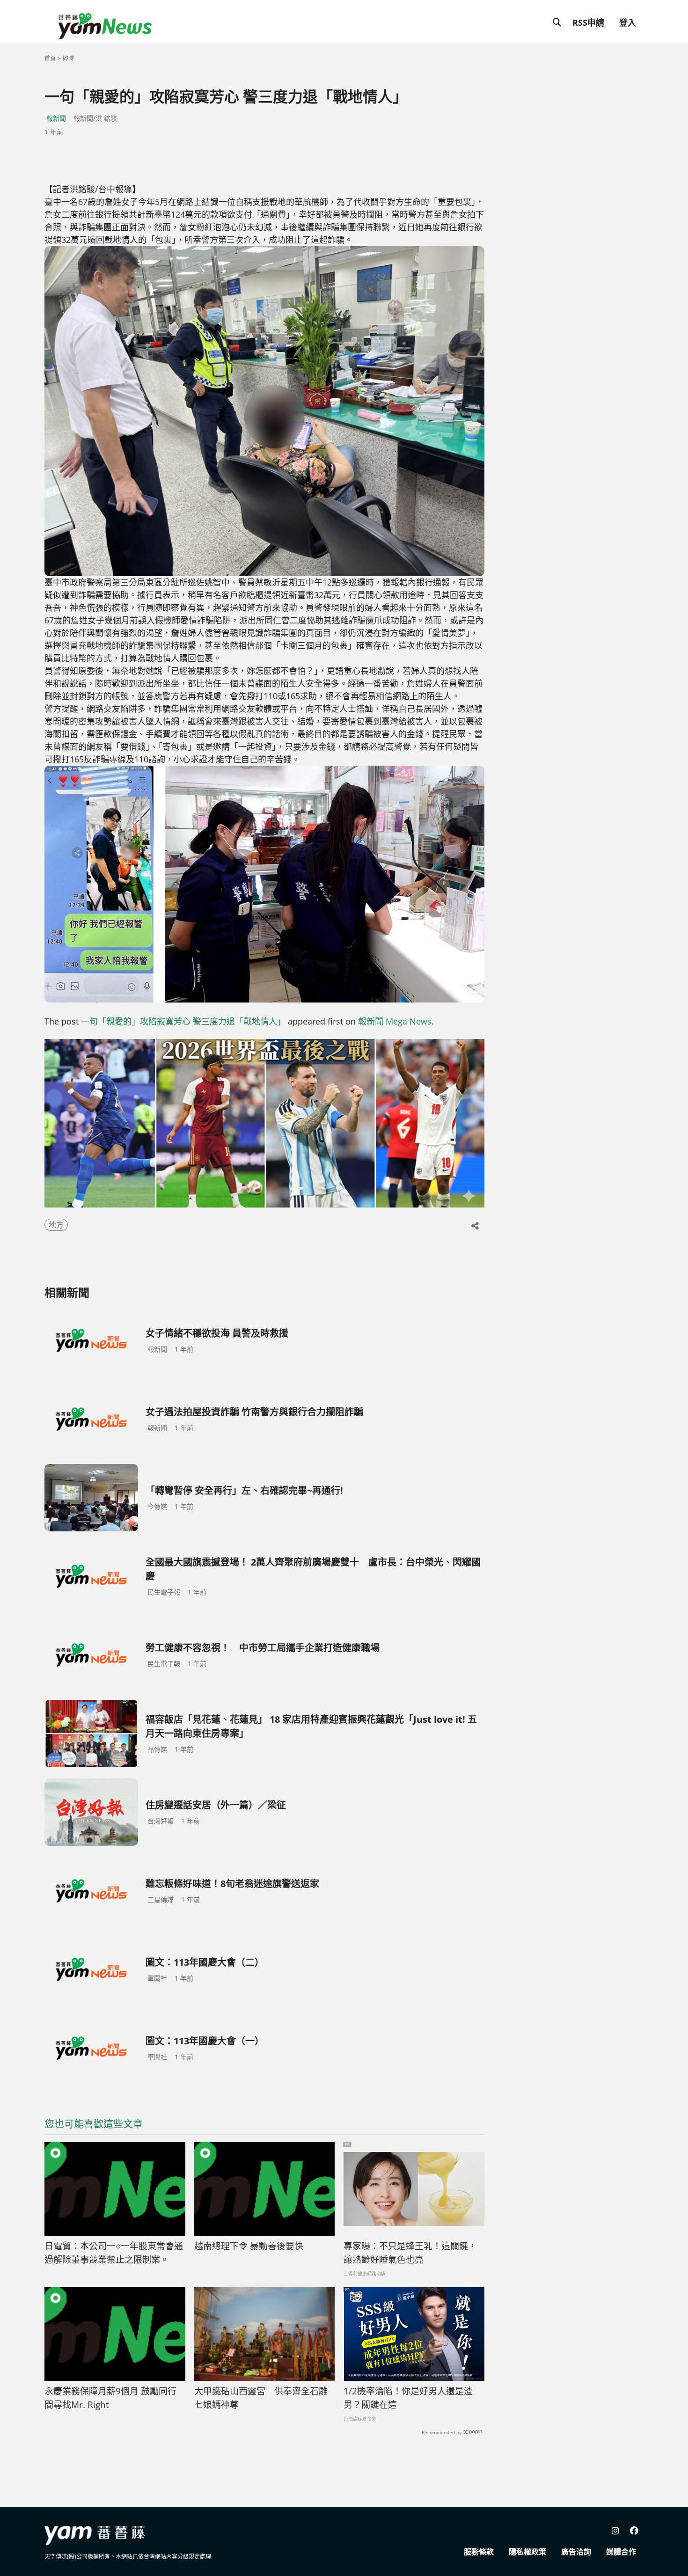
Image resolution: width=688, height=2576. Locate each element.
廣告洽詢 (576, 2552)
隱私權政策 (527, 2552)
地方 (56, 1225)
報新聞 (56, 118)
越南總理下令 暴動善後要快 (249, 2246)
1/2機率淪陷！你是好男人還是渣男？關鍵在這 (408, 2398)
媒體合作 (621, 2552)
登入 (628, 22)
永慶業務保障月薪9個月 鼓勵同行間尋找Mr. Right (110, 2398)
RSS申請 (588, 22)
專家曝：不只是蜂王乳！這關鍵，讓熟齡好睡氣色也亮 (410, 2253)
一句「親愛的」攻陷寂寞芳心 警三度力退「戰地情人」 (183, 1021)
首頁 (50, 58)
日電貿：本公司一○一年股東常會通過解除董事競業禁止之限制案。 (114, 2253)
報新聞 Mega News (395, 1021)
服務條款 (479, 2552)
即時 (68, 58)
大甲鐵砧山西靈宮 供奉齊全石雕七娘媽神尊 (261, 2398)
